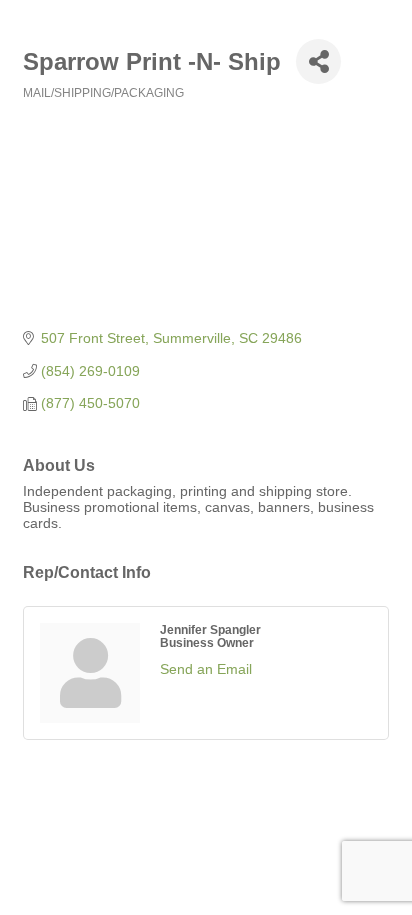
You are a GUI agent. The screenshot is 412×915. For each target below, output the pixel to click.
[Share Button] (318, 61)
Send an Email (206, 669)
